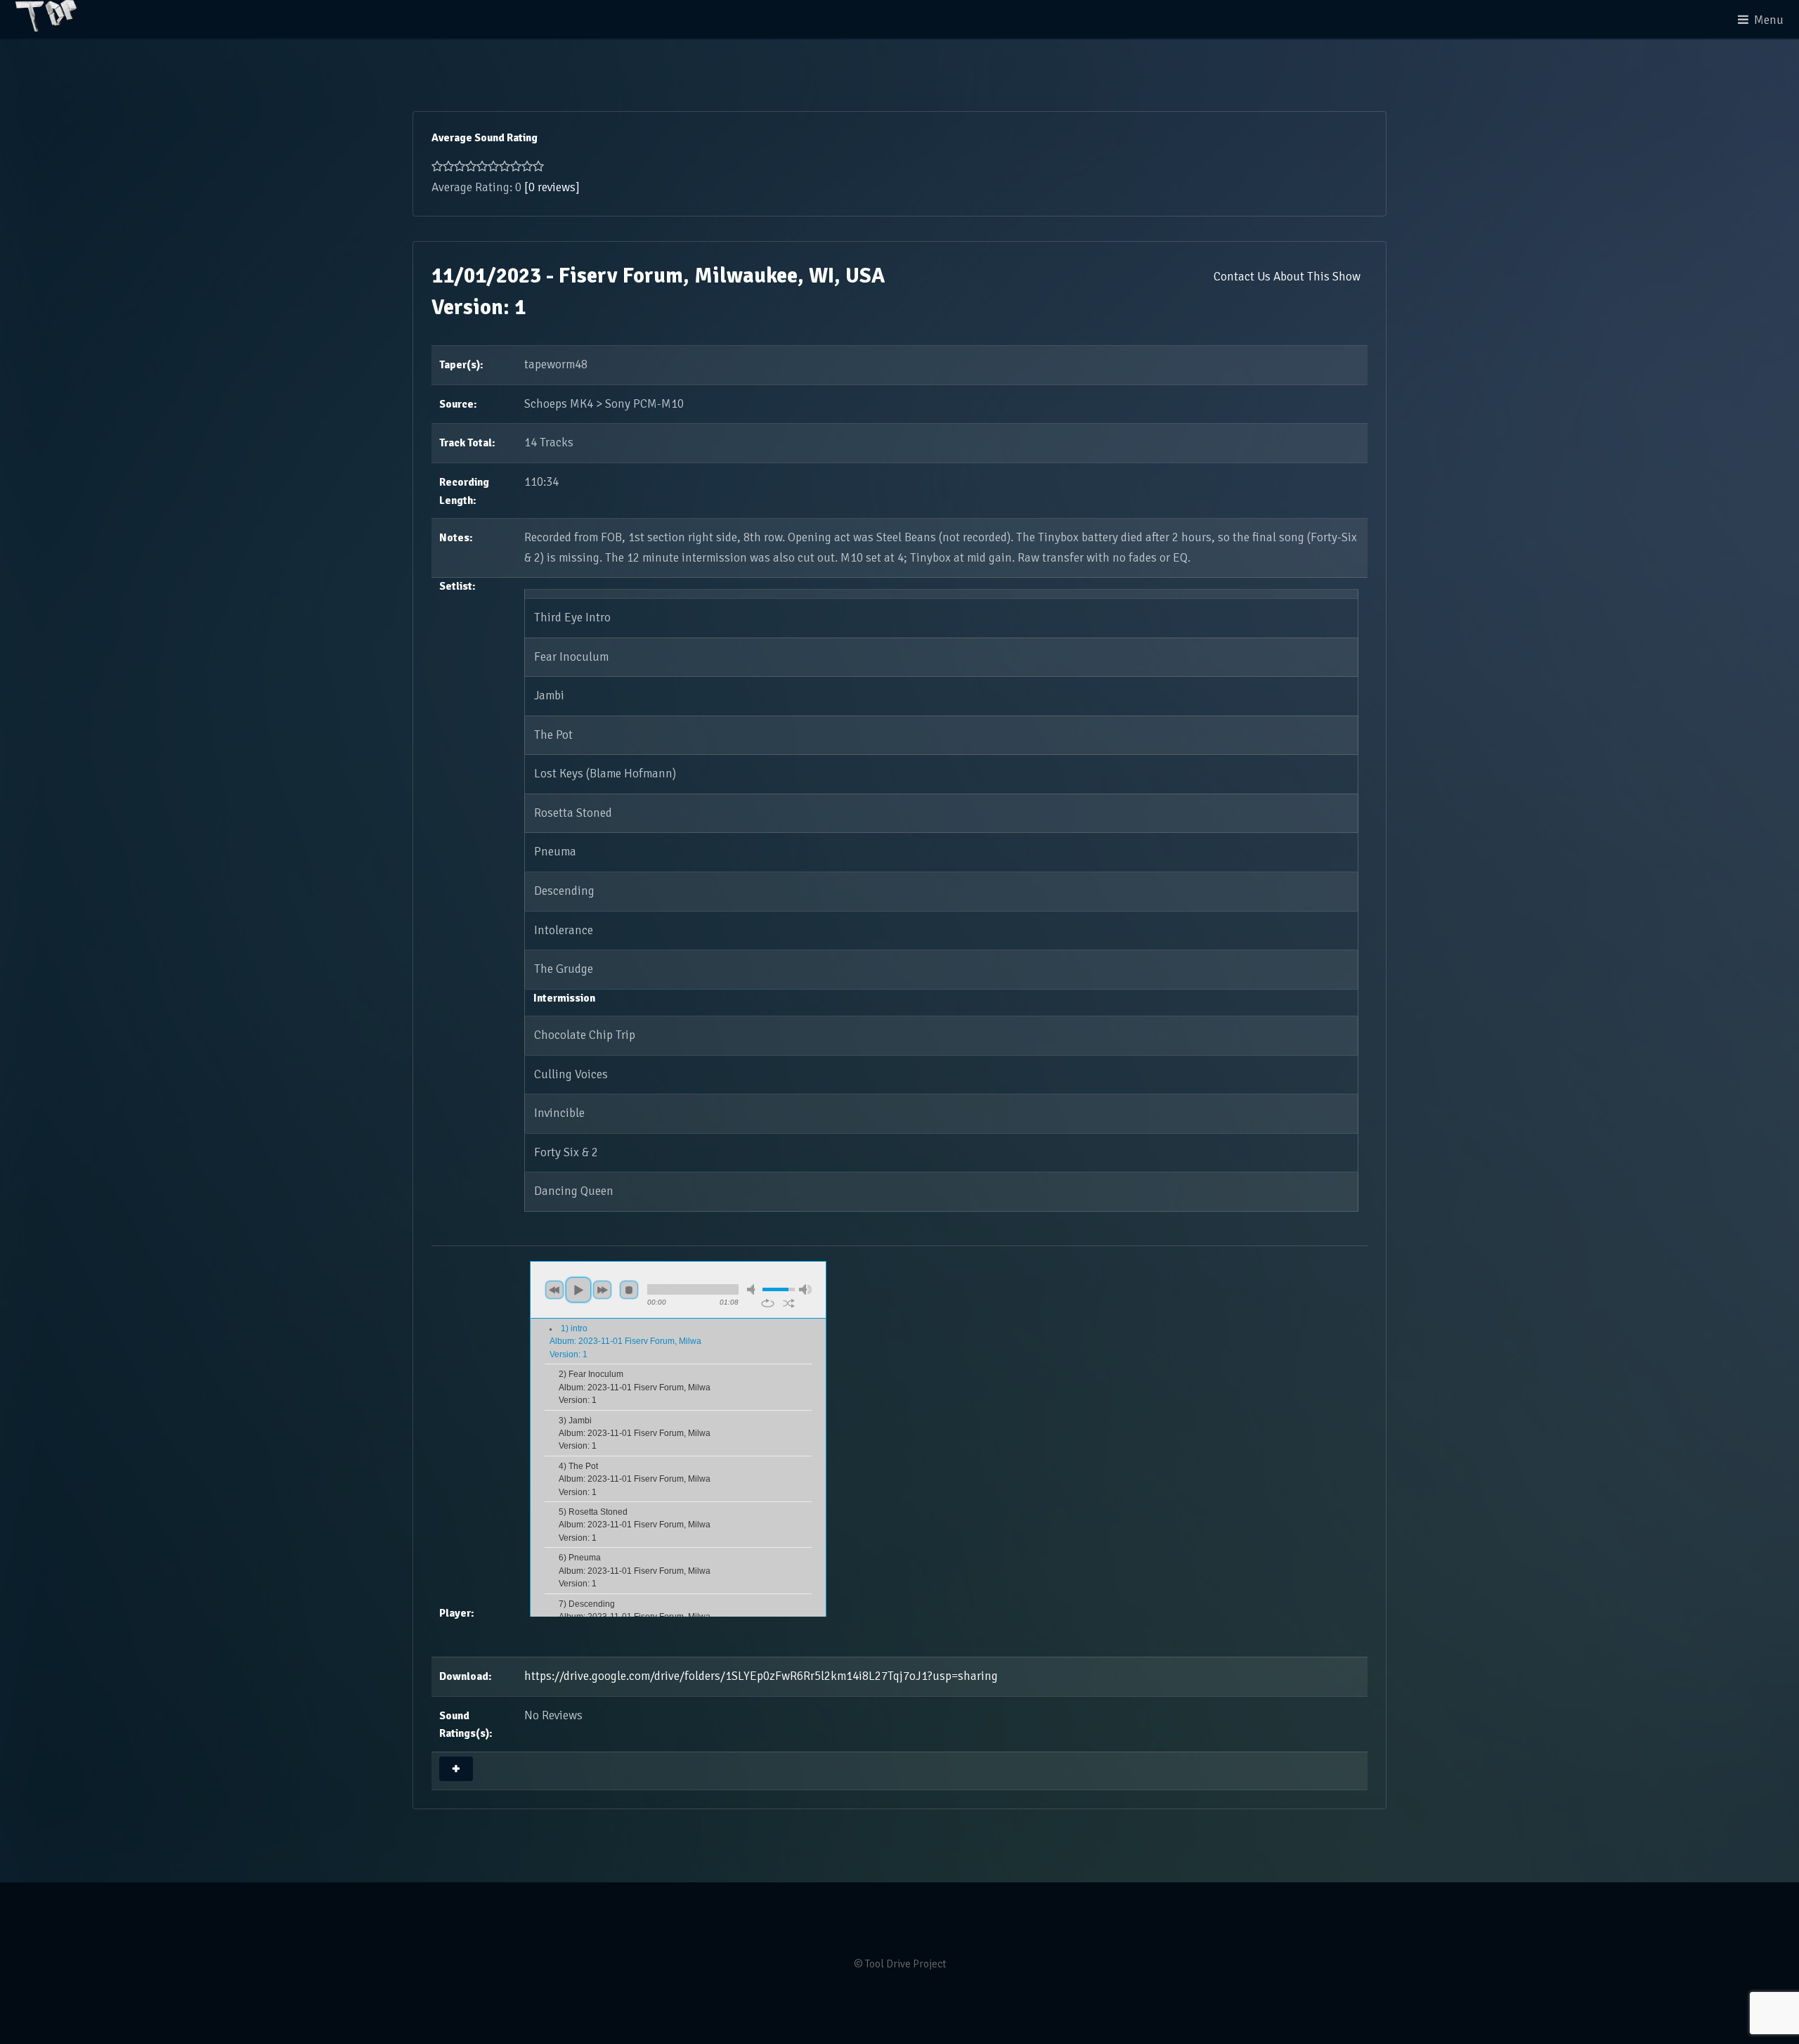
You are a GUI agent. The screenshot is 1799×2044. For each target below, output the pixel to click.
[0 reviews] (552, 187)
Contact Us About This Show (1287, 277)
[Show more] (456, 1769)
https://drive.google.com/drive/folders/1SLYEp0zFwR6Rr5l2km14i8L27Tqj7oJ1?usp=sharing (761, 1676)
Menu (1769, 20)
